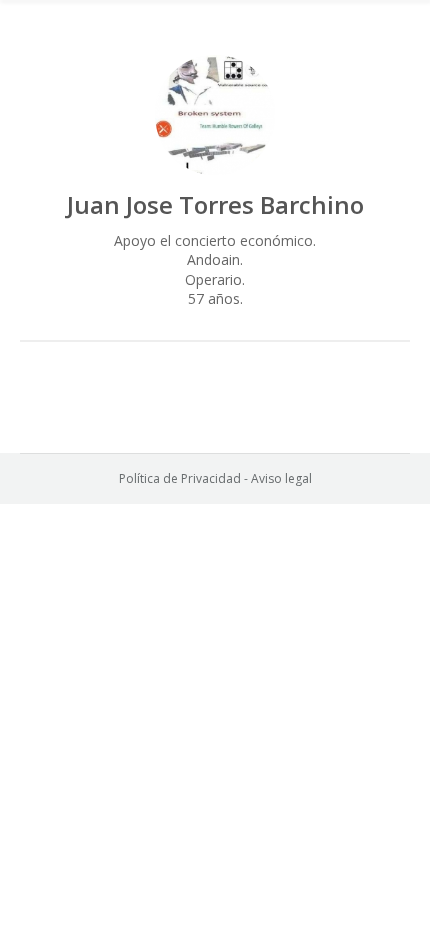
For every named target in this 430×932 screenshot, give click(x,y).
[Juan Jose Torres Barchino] (215, 115)
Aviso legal (281, 478)
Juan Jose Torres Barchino (215, 204)
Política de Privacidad (180, 478)
